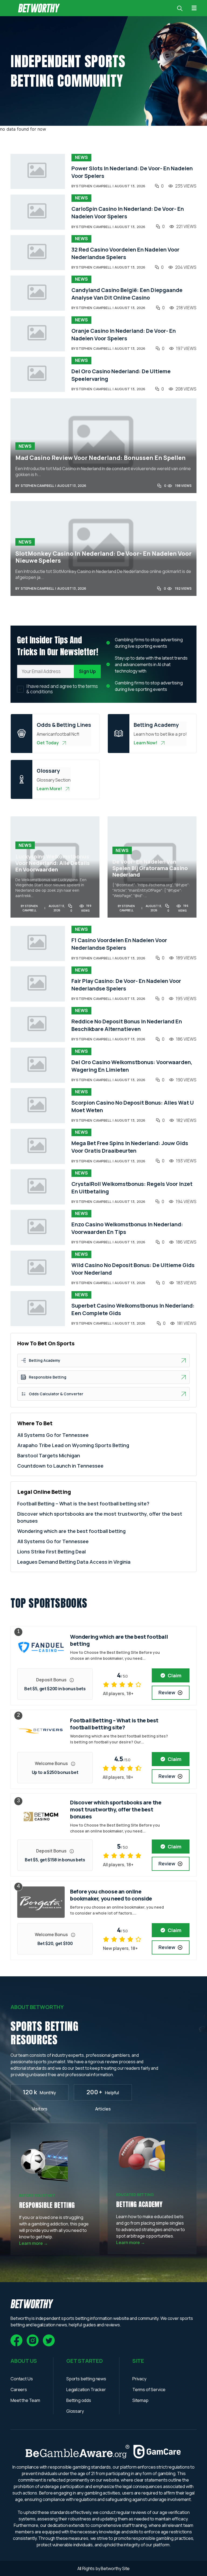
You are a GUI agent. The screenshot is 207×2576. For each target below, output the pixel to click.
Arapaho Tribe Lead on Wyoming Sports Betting (73, 1445)
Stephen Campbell (94, 186)
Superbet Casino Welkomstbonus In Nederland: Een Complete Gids (133, 1309)
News (81, 157)
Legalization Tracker (86, 2390)
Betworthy (111, 2568)
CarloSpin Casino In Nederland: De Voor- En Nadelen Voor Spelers (128, 213)
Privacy (139, 2379)
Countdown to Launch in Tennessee (60, 1466)
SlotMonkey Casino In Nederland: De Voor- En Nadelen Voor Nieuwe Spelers (103, 557)
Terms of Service (149, 2390)
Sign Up (87, 671)
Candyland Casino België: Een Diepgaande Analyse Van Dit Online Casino (127, 294)
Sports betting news (86, 2379)
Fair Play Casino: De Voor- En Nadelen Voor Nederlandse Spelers (126, 985)
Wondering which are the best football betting (71, 1531)
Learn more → (34, 2243)
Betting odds (79, 2400)
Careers (19, 2390)
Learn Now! (146, 743)
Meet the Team (25, 2400)
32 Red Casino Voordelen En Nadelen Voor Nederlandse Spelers (125, 253)
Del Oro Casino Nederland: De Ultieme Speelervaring (121, 375)
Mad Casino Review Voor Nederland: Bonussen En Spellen (101, 458)
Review (167, 1692)
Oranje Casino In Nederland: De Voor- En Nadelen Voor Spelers (124, 335)
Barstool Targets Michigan (49, 1455)
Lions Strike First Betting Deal (51, 1552)
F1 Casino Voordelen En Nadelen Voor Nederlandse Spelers (119, 944)
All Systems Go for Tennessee (53, 1435)
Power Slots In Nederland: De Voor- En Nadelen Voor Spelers (132, 172)
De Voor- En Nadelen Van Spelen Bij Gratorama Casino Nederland (150, 868)
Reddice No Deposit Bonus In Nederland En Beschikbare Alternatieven (127, 1025)
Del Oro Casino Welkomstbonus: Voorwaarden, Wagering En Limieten (132, 1066)
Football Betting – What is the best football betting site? (83, 1503)
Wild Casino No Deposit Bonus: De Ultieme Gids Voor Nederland (133, 1269)
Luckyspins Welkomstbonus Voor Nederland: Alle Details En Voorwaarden (53, 863)
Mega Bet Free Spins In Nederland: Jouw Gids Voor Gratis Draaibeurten (130, 1147)
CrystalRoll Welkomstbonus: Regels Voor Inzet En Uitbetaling (132, 1188)
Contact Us (22, 2379)
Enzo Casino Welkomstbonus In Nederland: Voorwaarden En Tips (127, 1228)
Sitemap (140, 2400)
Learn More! (49, 789)
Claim (175, 1675)
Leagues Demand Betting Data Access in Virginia (74, 1562)
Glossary (75, 2411)
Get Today (48, 743)
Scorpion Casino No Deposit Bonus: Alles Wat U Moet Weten (133, 1106)
